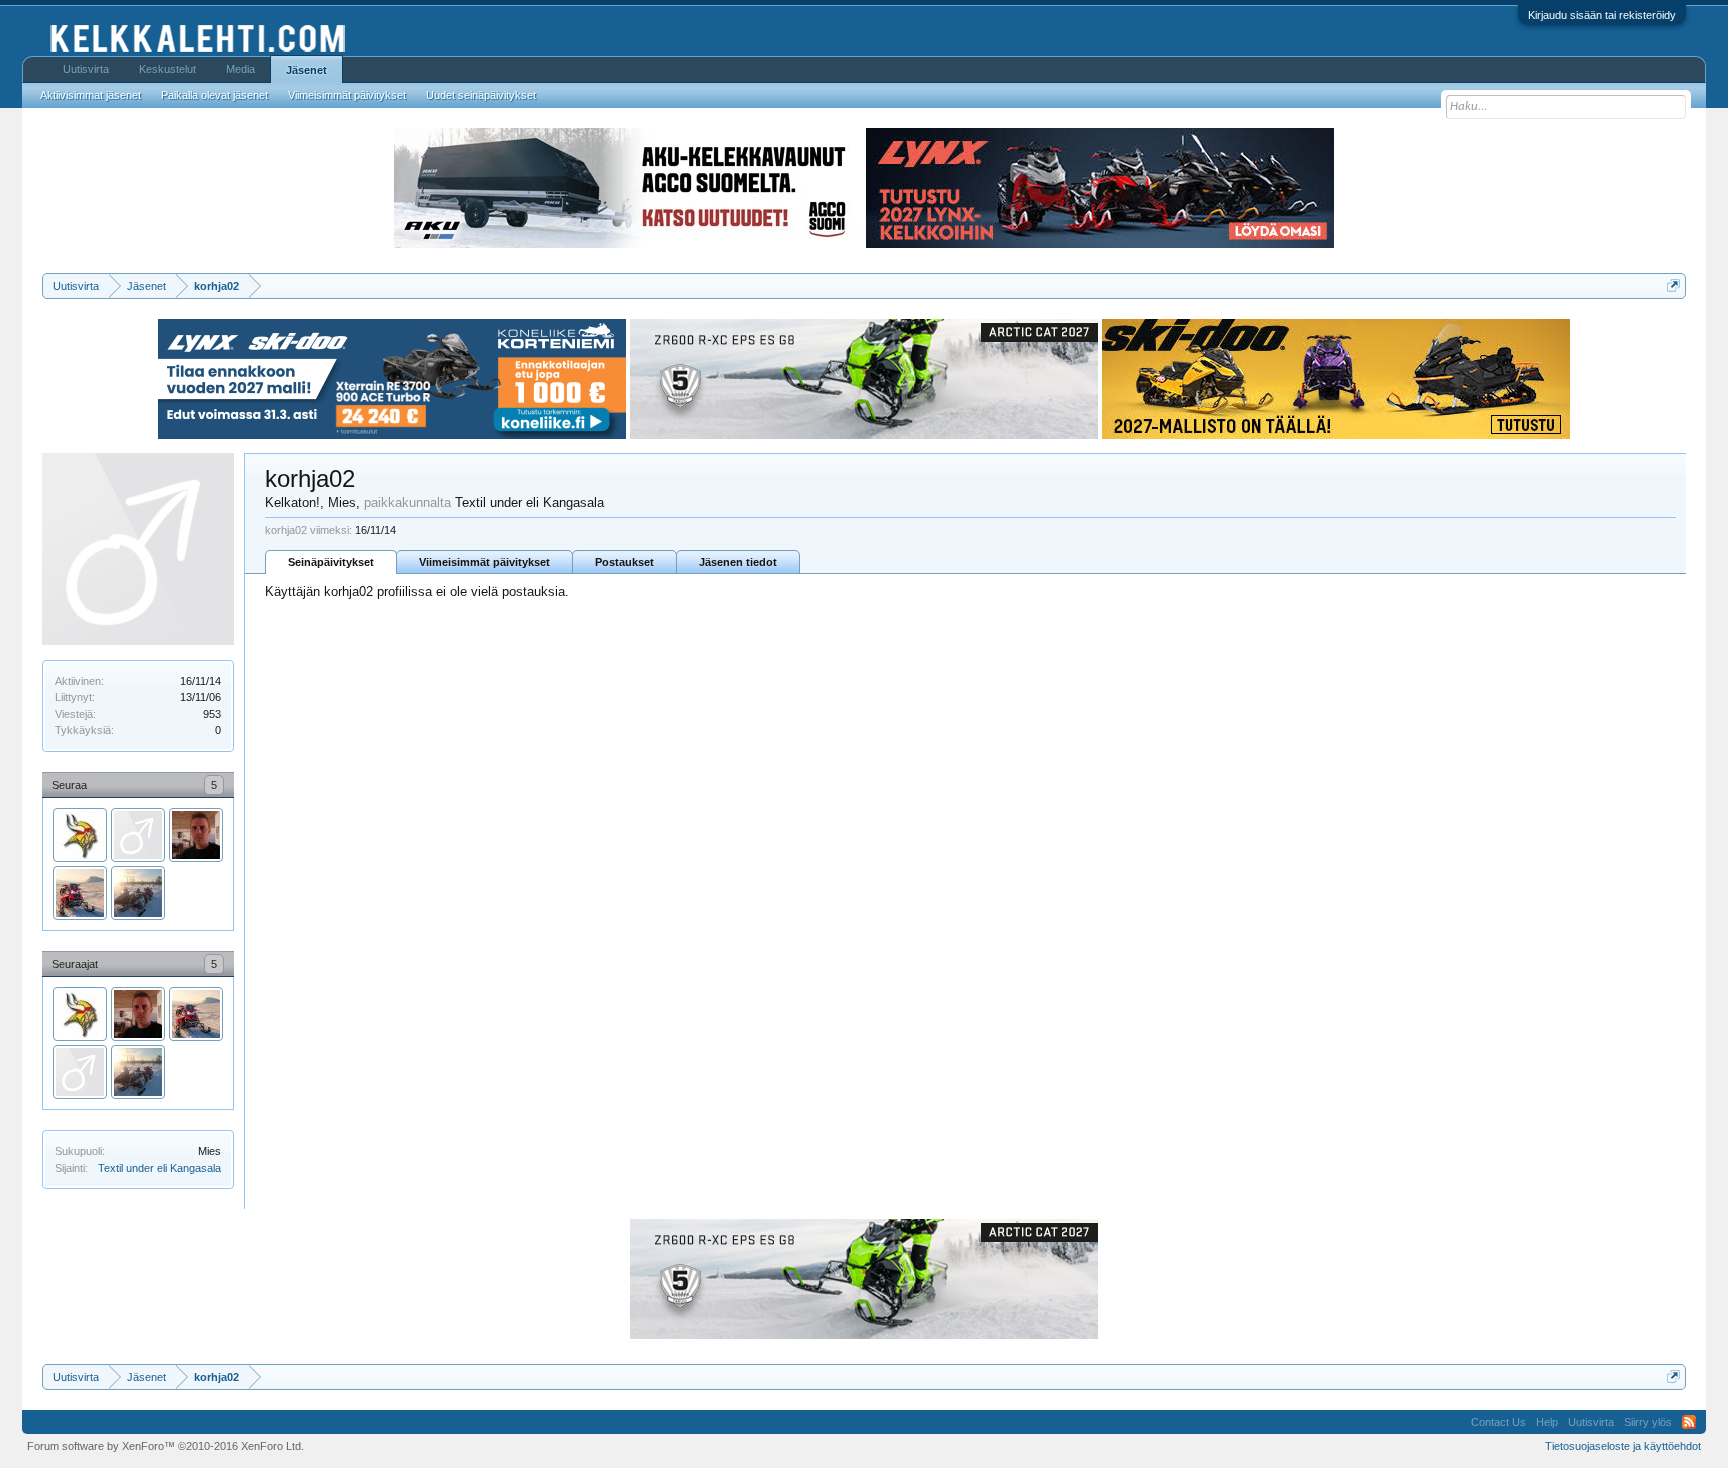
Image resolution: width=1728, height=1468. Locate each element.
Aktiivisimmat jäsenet (90, 95)
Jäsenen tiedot (738, 562)
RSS (1689, 1422)
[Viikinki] (80, 835)
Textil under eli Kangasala (159, 1168)
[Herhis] (80, 893)
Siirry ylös (1648, 1422)
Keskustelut (167, 69)
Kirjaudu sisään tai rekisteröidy (1602, 15)
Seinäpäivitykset (331, 562)
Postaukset (624, 562)
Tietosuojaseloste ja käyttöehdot (1623, 1446)
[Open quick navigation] (1673, 285)
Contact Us (1498, 1422)
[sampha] (138, 893)
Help (1547, 1422)
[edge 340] (196, 835)
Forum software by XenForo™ (165, 1446)
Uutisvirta (86, 69)
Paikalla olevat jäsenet (214, 95)
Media (240, 69)
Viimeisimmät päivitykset (484, 562)
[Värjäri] (138, 835)
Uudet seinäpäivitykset (481, 95)
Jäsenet (306, 70)
